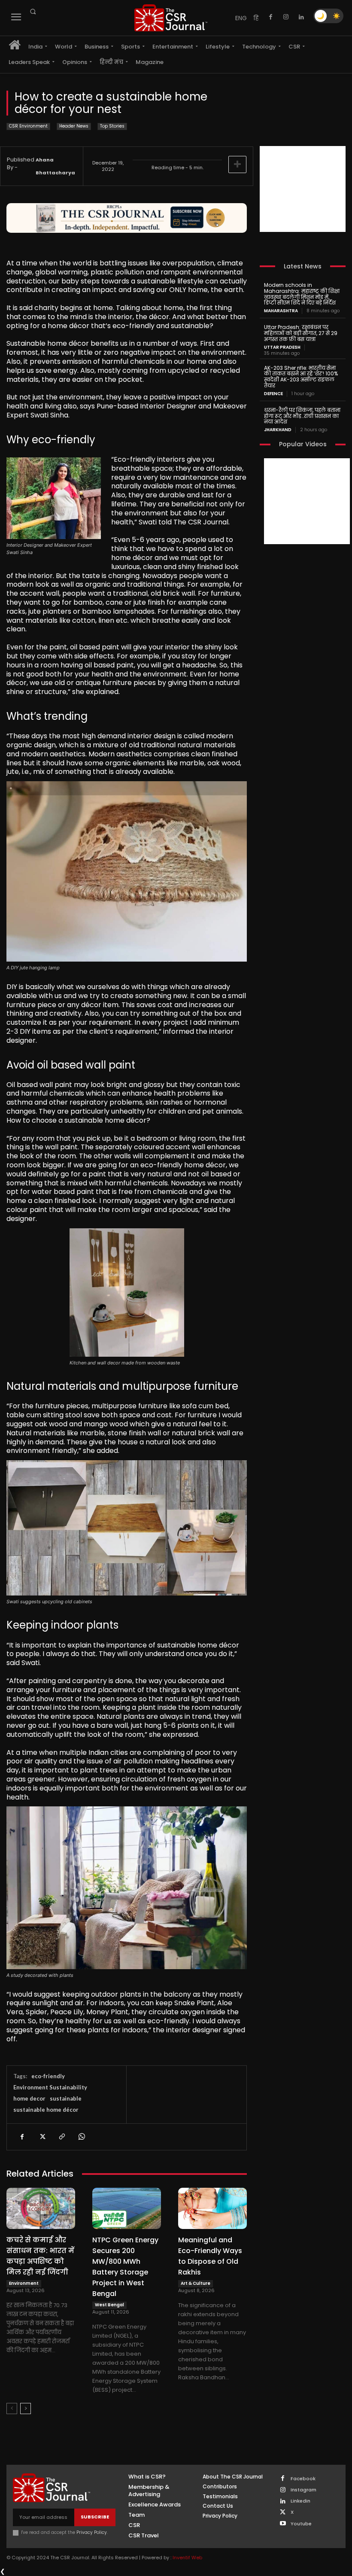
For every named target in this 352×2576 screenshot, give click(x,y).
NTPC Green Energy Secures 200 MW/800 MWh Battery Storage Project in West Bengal (125, 2267)
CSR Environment (28, 126)
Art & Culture (196, 2283)
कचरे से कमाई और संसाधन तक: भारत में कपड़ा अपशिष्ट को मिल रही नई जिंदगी (40, 2256)
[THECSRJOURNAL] (171, 18)
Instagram (303, 2490)
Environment (24, 2283)
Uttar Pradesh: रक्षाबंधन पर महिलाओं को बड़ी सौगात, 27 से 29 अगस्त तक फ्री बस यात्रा (301, 333)
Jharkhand (278, 430)
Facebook (303, 2479)
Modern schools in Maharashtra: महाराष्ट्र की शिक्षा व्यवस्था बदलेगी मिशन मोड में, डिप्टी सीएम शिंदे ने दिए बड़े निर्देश (302, 294)
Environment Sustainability (50, 2087)
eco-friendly (48, 2076)
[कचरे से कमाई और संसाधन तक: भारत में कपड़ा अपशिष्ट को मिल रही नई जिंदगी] (41, 2208)
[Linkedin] (301, 17)
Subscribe (95, 2517)
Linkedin (300, 2501)
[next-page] (26, 2409)
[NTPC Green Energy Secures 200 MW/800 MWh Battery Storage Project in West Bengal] (127, 2208)
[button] (33, 12)
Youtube (301, 2524)
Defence (273, 394)
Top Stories (112, 126)
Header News (74, 126)
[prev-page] (12, 2409)
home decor (29, 2098)
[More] (237, 164)
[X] (42, 2137)
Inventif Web (187, 2558)
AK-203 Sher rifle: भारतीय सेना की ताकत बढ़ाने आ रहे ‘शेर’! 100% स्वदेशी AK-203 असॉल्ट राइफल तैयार (301, 377)
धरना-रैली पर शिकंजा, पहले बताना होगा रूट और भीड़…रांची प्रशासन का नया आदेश (302, 416)
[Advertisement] (303, 189)
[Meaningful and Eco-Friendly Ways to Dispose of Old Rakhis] (212, 2208)
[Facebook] (270, 17)
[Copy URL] (61, 2137)
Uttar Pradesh (282, 347)
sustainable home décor (46, 2110)
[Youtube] (283, 2524)
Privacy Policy (92, 2532)
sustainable (66, 2098)
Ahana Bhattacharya (55, 166)
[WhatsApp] (81, 2137)
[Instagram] (286, 17)
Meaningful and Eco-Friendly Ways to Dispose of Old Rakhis (210, 2256)
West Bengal (109, 2305)
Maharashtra (281, 311)
